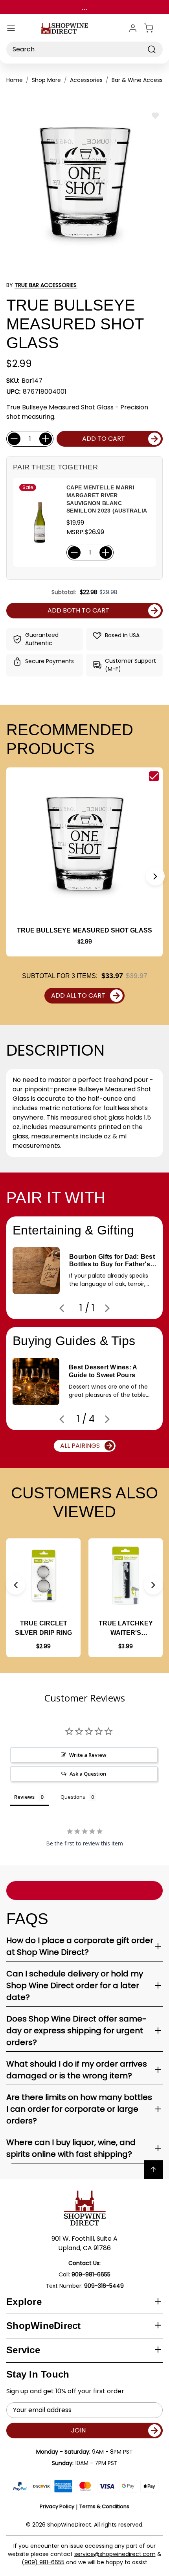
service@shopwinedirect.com (115, 2554)
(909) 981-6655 (43, 2562)
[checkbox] (154, 776)
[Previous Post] (62, 1308)
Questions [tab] (73, 1797)
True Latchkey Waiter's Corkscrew (126, 1629)
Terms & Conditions (104, 2506)
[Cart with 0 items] (153, 28)
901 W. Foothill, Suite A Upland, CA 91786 (84, 2243)
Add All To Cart (78, 995)
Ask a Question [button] (88, 1774)
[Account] (133, 28)
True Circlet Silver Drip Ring (43, 1628)
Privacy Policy (57, 2506)
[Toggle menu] (11, 28)
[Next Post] (107, 1308)
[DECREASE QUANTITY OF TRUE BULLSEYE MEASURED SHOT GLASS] (14, 439)
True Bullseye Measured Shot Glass (84, 930)
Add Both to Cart (78, 610)
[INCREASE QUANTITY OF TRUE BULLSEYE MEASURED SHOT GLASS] (46, 439)
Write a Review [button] (88, 1755)
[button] (155, 876)
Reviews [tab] (24, 1797)
